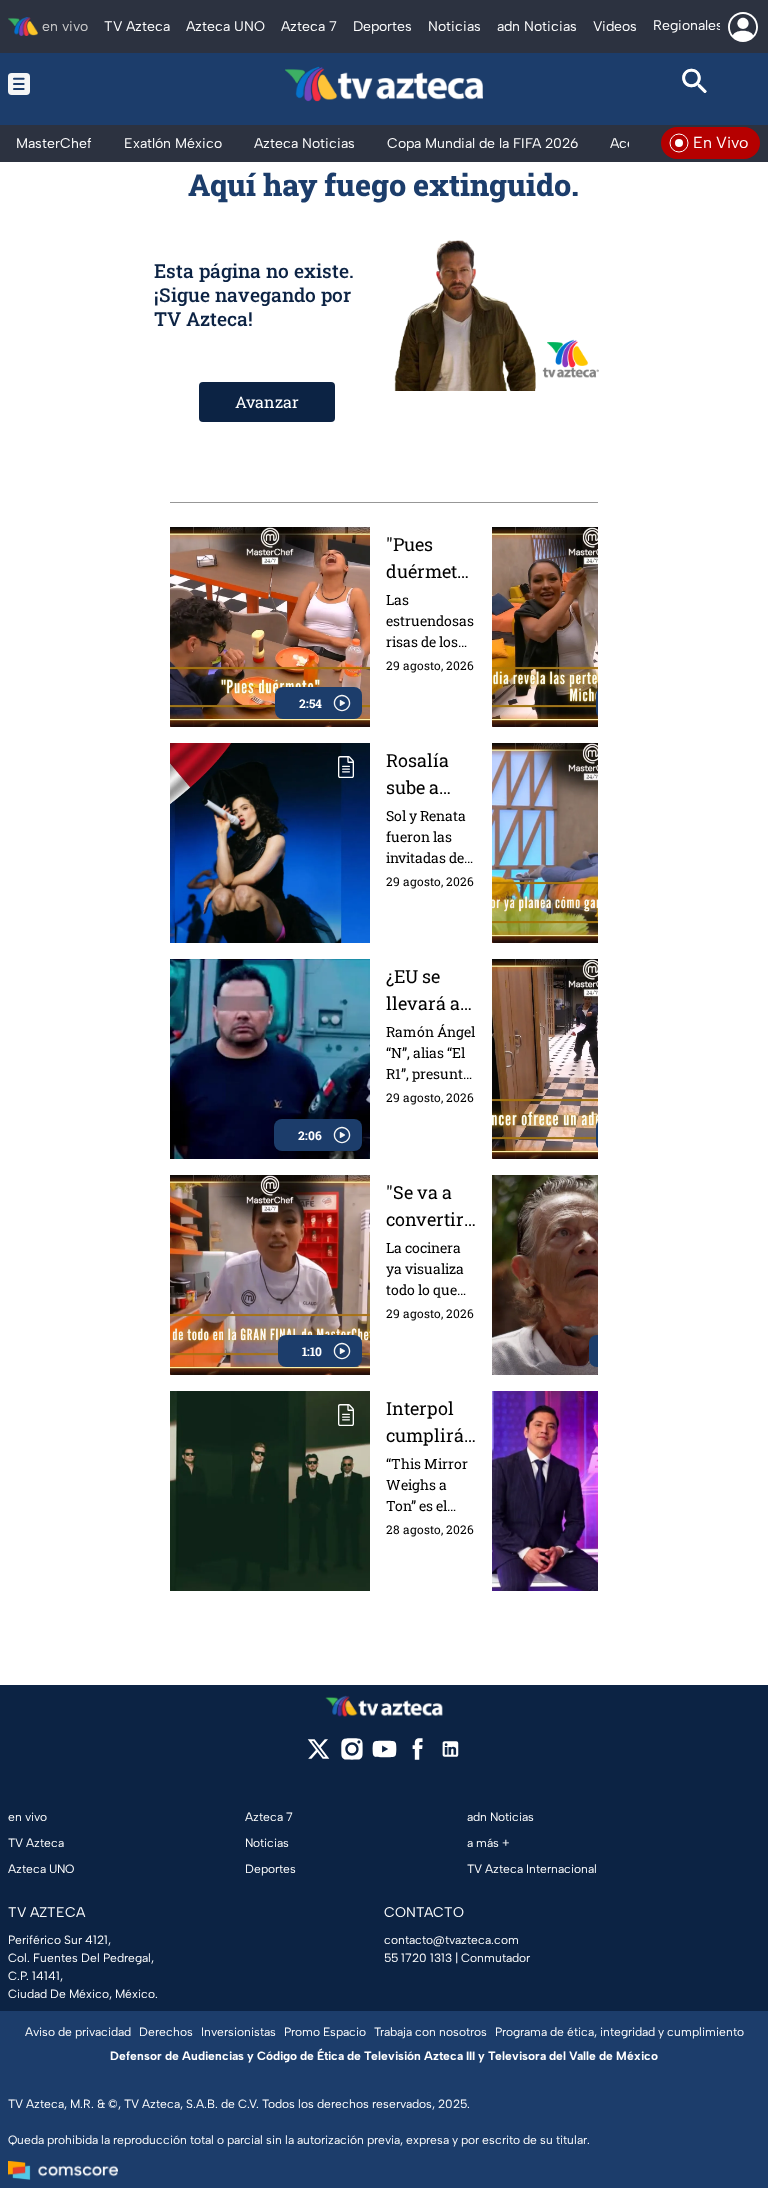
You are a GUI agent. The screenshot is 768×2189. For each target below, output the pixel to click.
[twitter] (318, 1755)
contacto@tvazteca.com (451, 1940)
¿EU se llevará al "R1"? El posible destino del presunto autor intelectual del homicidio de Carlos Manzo (431, 990)
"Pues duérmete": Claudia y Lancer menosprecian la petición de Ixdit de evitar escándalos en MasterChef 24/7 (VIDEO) (430, 558)
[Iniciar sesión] (743, 27)
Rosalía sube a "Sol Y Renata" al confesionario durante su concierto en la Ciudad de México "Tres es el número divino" (428, 774)
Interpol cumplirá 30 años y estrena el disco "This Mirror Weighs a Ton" (427, 1422)
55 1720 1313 (418, 1958)
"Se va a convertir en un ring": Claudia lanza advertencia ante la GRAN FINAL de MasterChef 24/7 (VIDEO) (428, 1206)
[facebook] (417, 1755)
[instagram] (351, 1755)
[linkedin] (450, 1755)
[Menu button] (73, 84)
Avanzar (267, 401)
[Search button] (694, 84)
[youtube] (384, 1755)
